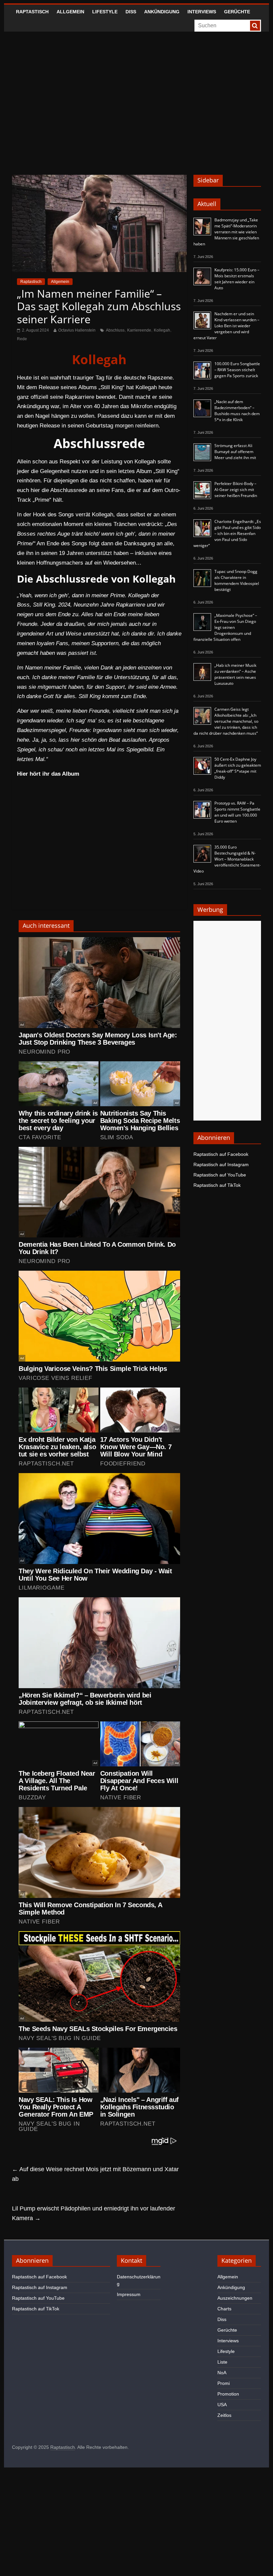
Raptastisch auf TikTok (217, 1185)
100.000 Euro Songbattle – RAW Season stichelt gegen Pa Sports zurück (237, 370)
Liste (222, 2362)
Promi (224, 2383)
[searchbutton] (255, 26)
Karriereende (139, 330)
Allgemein (70, 12)
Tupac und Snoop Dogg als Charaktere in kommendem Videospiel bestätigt (237, 580)
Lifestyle (105, 12)
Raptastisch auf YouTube (220, 1175)
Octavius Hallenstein (77, 330)
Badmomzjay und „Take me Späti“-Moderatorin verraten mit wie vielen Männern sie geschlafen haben (226, 232)
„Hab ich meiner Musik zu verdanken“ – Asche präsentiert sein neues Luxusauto (235, 674)
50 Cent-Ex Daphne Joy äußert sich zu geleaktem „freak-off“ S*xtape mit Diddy (238, 768)
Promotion (228, 2394)
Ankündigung (162, 12)
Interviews (202, 12)
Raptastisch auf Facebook (221, 1154)
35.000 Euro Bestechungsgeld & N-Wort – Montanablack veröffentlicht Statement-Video (227, 859)
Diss (131, 12)
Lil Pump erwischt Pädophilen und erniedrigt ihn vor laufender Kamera (94, 2213)
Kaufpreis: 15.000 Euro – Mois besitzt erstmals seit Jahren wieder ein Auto (237, 279)
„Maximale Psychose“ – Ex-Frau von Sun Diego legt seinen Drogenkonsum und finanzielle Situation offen (225, 627)
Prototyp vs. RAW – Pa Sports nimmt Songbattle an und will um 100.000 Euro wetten (237, 812)
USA (222, 2405)
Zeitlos (224, 2415)
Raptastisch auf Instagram (221, 1164)
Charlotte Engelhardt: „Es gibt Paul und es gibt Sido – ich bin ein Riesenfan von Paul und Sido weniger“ (227, 533)
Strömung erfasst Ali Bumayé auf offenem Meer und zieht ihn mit (235, 452)
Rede (22, 339)
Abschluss (115, 330)
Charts (224, 2309)
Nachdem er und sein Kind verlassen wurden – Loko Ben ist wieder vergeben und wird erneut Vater (226, 326)
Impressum (129, 2294)
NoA (222, 2373)
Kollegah (162, 330)
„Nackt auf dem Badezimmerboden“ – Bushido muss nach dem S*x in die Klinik (237, 411)
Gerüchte (237, 12)
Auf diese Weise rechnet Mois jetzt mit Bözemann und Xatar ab (95, 2174)
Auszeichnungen (235, 2298)
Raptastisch (32, 12)
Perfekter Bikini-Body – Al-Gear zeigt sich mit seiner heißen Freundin (236, 490)
